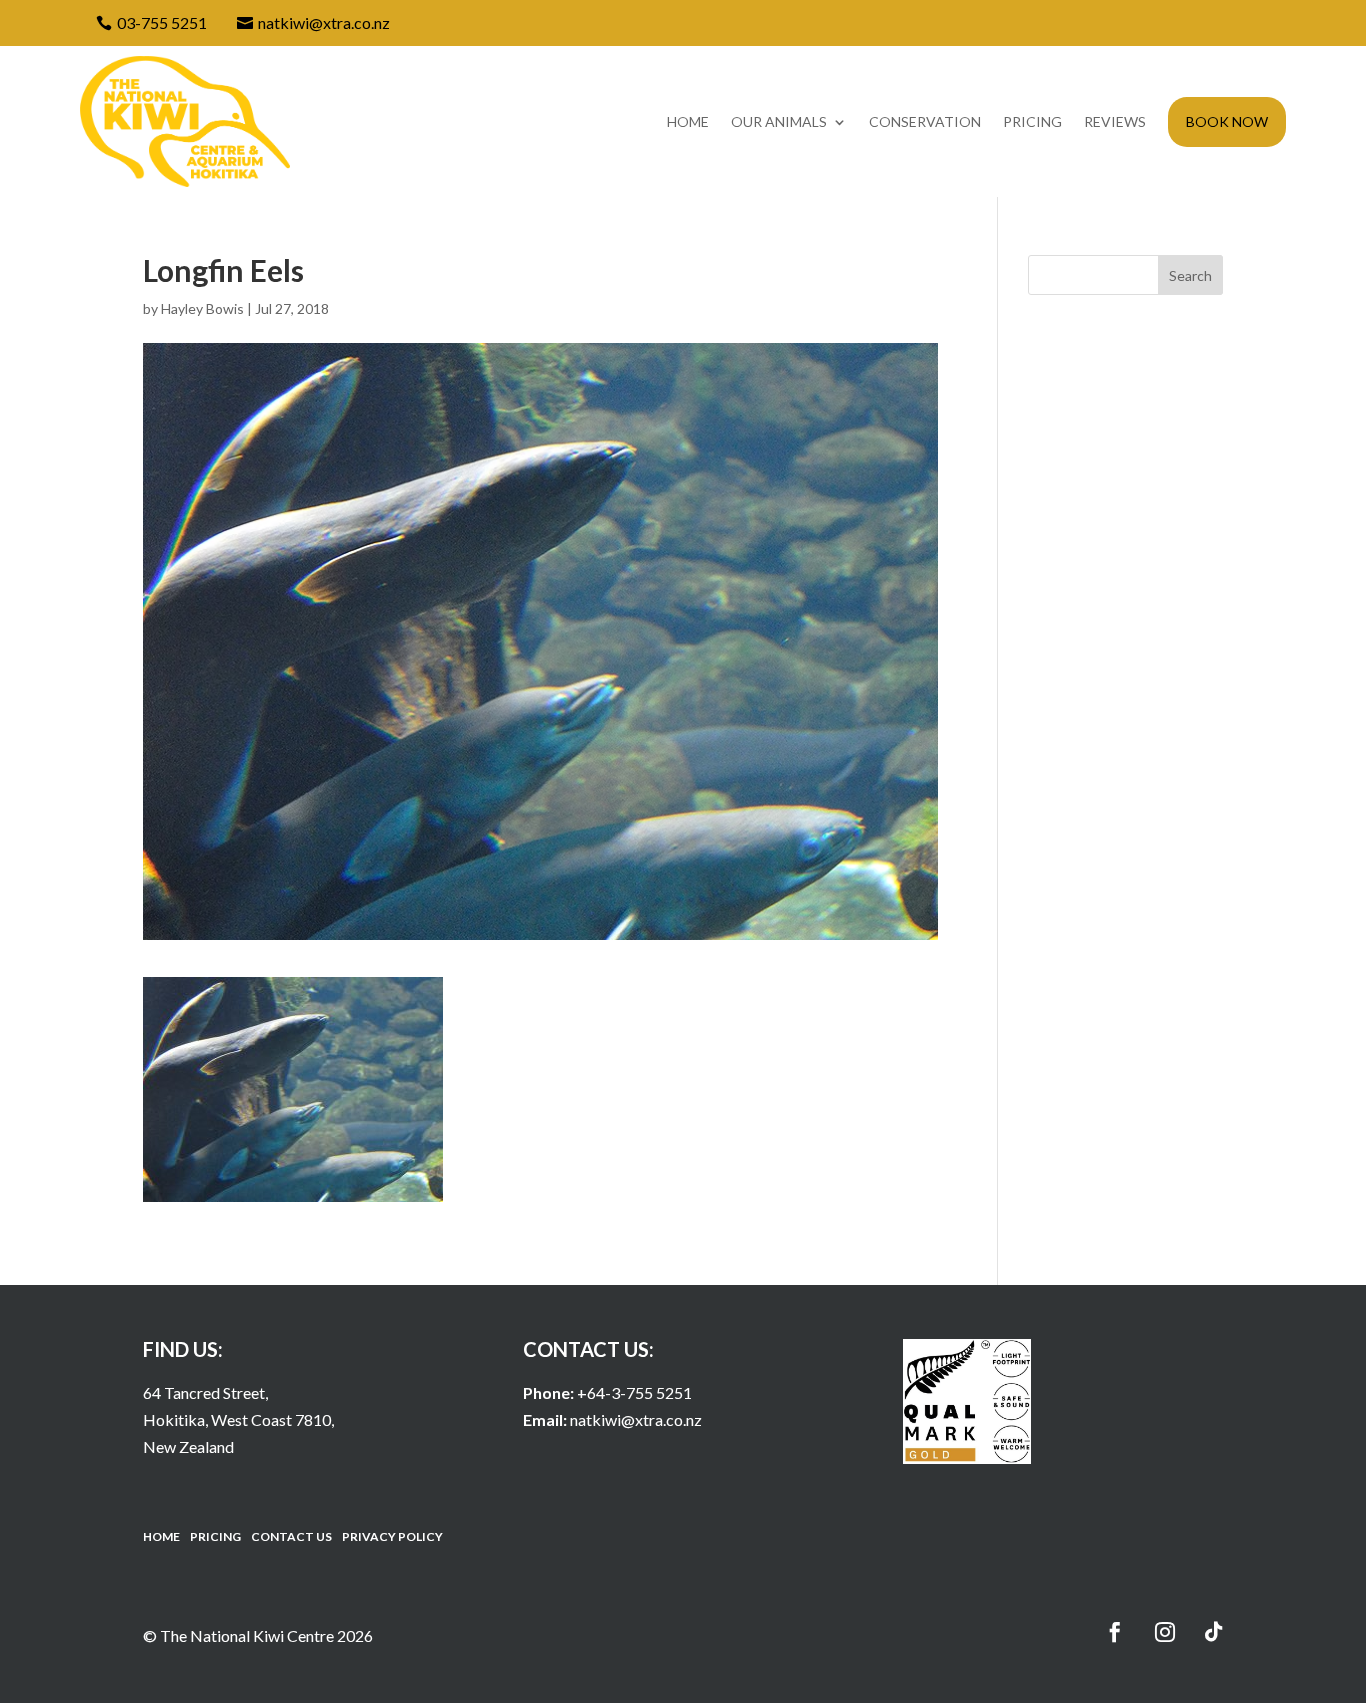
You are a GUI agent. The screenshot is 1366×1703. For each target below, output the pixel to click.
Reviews (1115, 121)
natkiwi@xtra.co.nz (636, 1419)
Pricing (1032, 121)
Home (688, 121)
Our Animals (779, 121)
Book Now (1227, 121)
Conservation (925, 121)
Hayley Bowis (202, 308)
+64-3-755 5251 (634, 1392)
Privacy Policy (392, 1536)
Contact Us (291, 1536)
